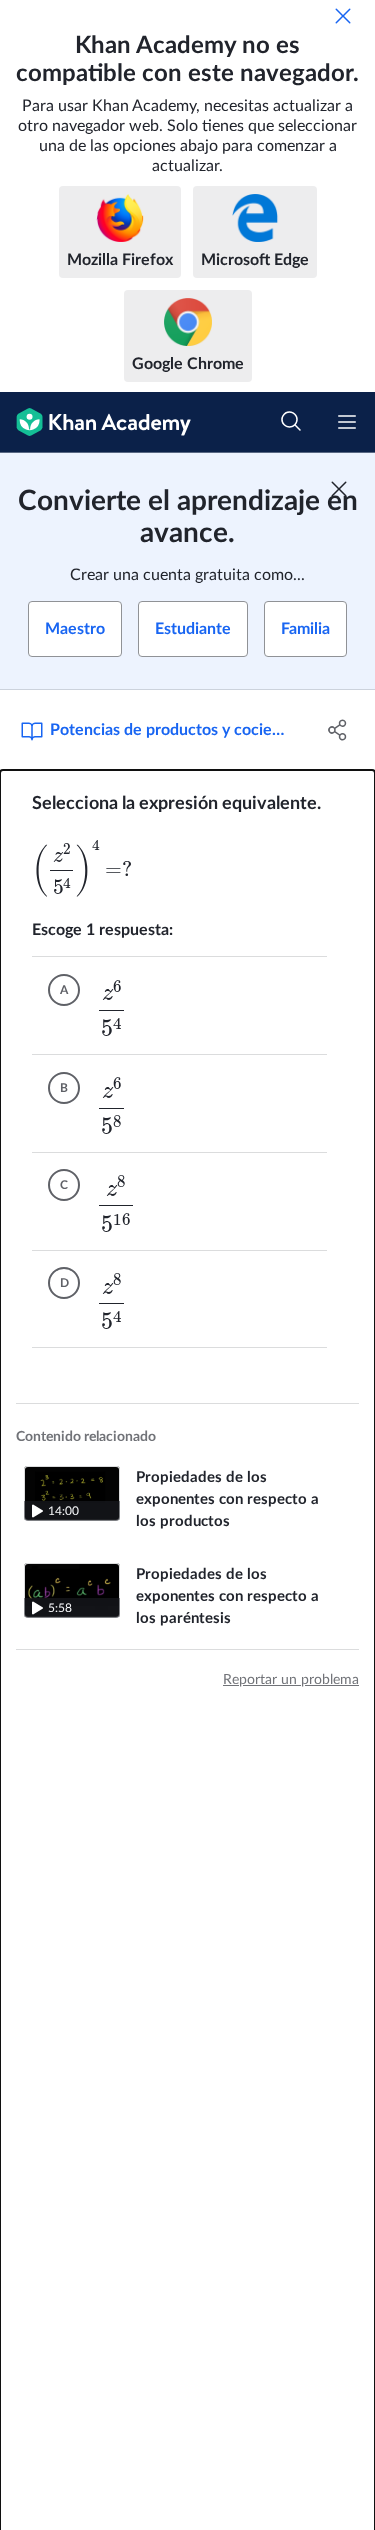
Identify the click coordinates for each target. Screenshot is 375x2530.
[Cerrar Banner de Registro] (339, 489)
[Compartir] (338, 730)
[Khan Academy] (95, 422)
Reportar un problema (291, 1680)
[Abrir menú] (347, 422)
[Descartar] (343, 16)
